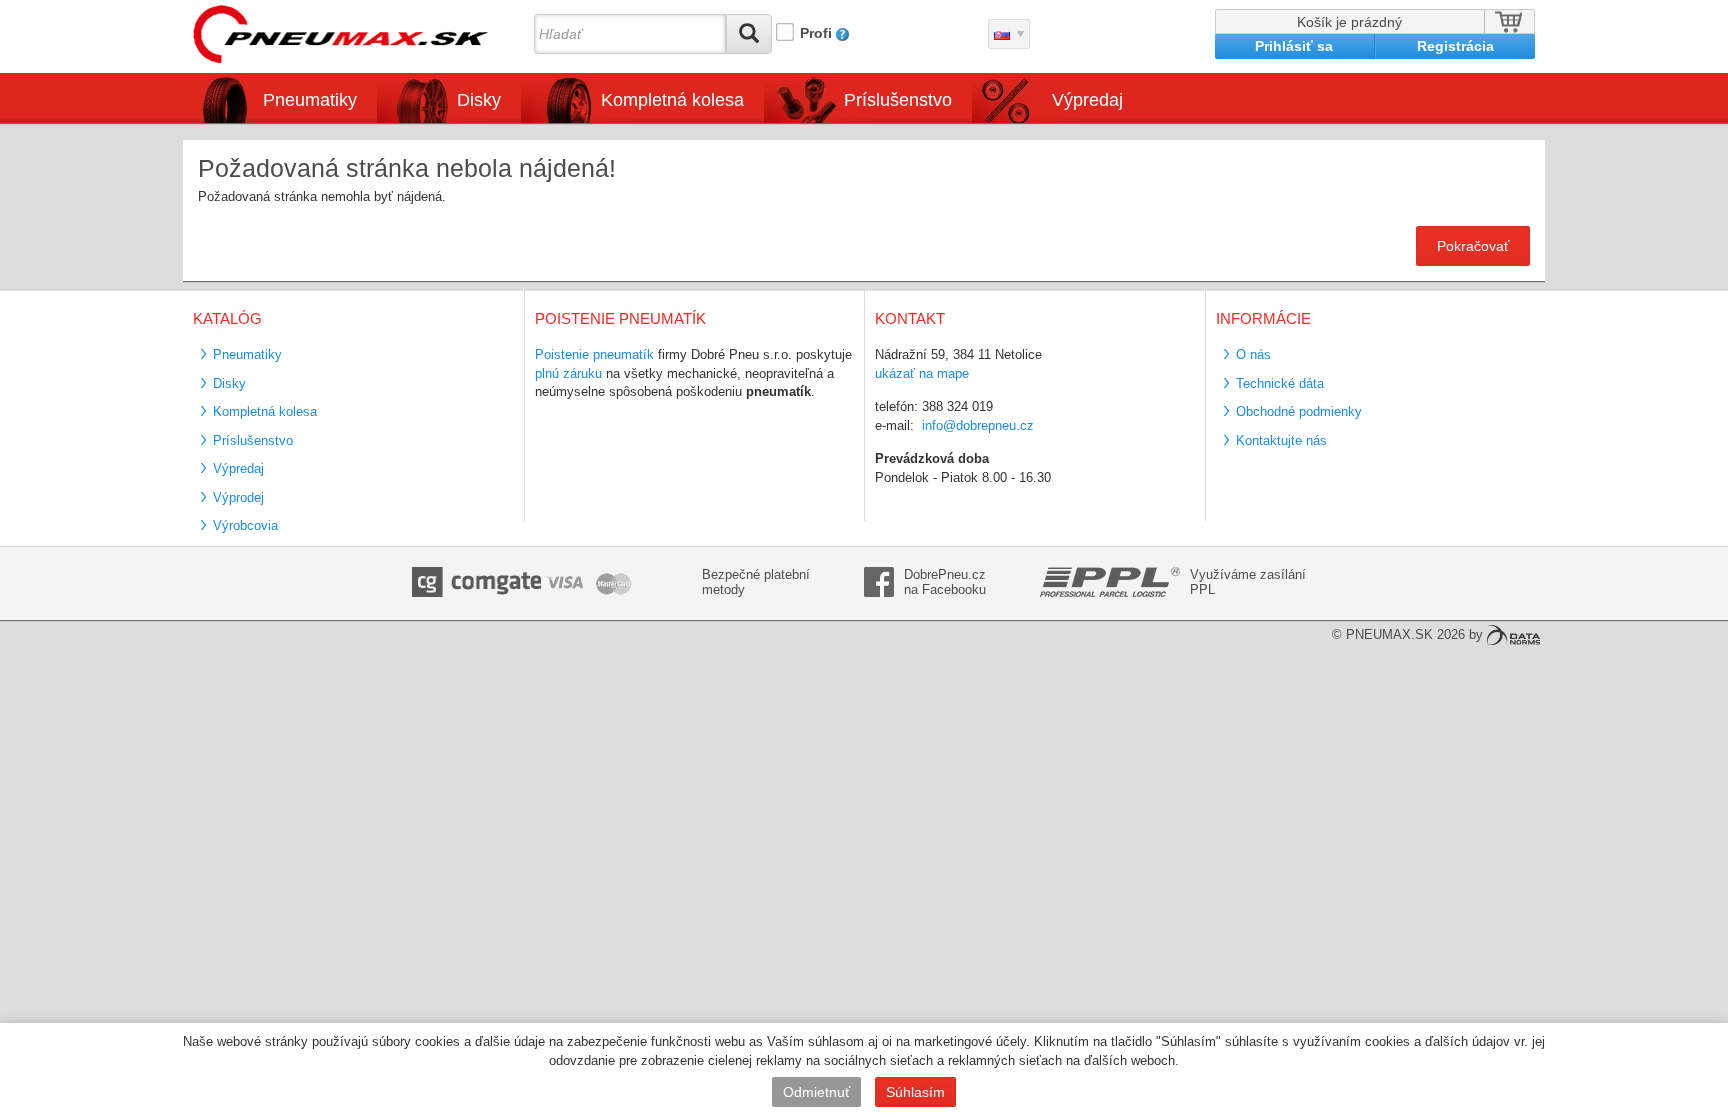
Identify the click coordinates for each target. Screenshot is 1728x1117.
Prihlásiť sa (1294, 46)
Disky (229, 383)
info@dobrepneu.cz (978, 425)
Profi (816, 33)
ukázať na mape (922, 373)
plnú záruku (568, 373)
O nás (1253, 354)
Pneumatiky (247, 354)
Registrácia (1455, 46)
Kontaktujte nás (1281, 440)
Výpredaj (1087, 100)
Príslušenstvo (898, 100)
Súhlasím (915, 1092)
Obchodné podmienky (1299, 411)
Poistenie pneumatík (594, 354)
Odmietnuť (816, 1092)
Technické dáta (1280, 383)
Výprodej (238, 497)
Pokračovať (1473, 246)
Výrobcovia (245, 525)
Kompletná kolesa (265, 411)
